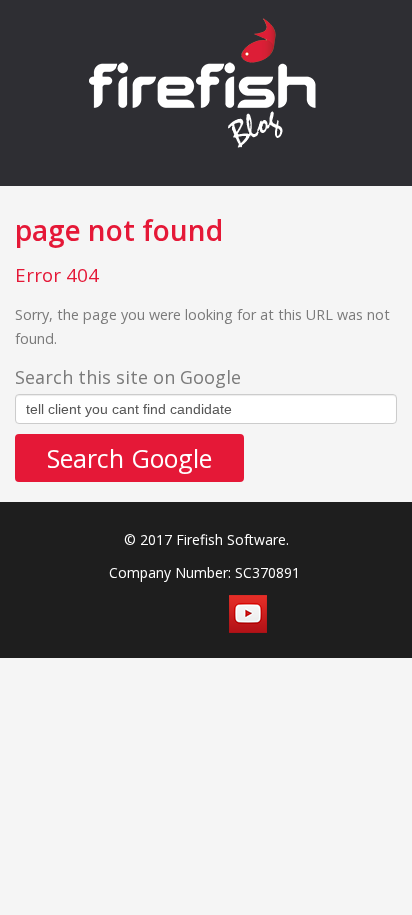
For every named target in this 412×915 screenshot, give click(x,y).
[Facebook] (110, 614)
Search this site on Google (128, 377)
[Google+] (294, 614)
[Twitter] (156, 614)
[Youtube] (248, 614)
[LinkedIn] (202, 614)
